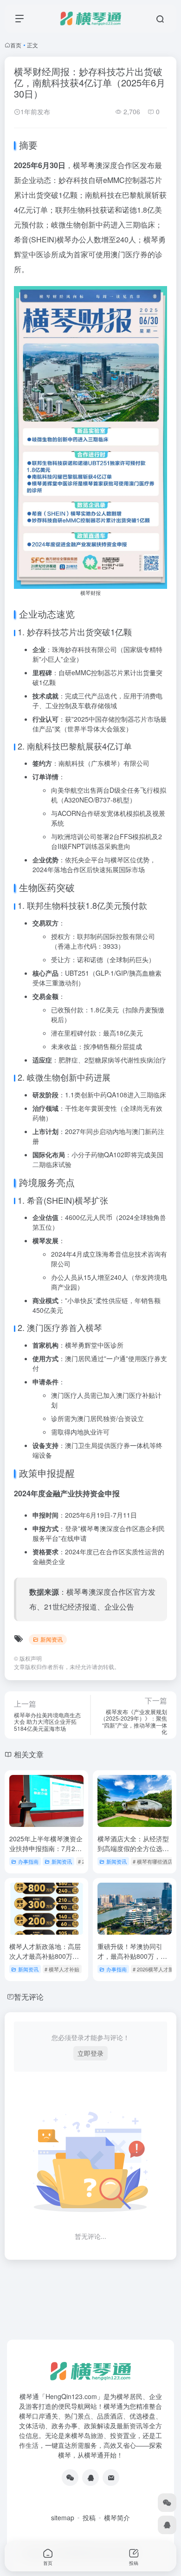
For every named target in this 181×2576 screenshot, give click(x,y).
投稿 (89, 2517)
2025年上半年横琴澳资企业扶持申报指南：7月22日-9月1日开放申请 (46, 1848)
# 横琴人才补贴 (62, 1969)
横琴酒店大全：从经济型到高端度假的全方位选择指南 (133, 1848)
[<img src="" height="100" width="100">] (70, 2478)
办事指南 (28, 1861)
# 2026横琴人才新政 (156, 1969)
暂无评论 (29, 1997)
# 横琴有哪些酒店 (153, 1861)
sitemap (63, 2517)
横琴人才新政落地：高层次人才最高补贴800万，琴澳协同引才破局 (45, 1956)
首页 (16, 45)
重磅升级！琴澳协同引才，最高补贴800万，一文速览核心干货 (132, 1956)
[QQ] (90, 2478)
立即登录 (90, 2053)
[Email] (111, 2478)
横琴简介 (117, 2517)
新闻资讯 (52, 1639)
